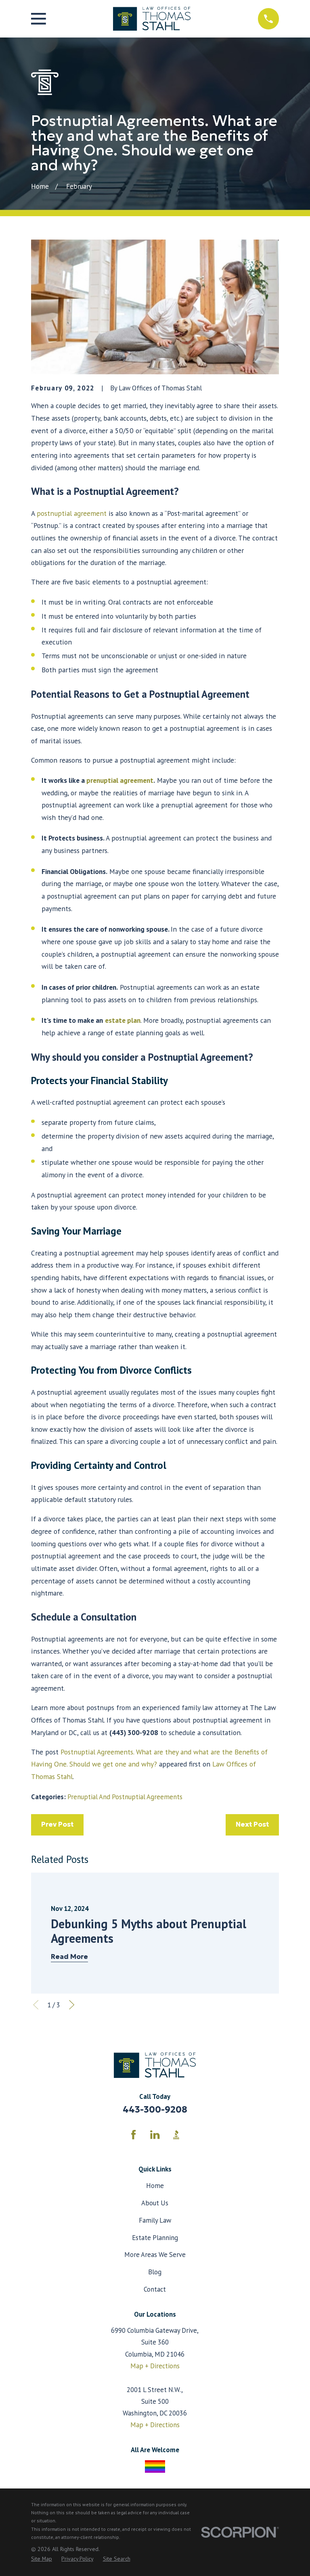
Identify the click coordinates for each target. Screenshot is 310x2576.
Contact (155, 2289)
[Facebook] (133, 2135)
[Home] (152, 19)
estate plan (123, 1020)
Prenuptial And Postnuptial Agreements (125, 1797)
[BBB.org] (176, 2135)
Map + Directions (155, 2366)
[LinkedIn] (155, 2135)
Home (155, 2186)
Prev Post (57, 1824)
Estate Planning (155, 2238)
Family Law (155, 2220)
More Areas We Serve (155, 2255)
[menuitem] (42, 2559)
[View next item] (72, 2005)
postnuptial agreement (72, 513)
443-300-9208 (155, 2109)
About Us (155, 2203)
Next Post (252, 1824)
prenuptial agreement (120, 780)
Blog (155, 2272)
